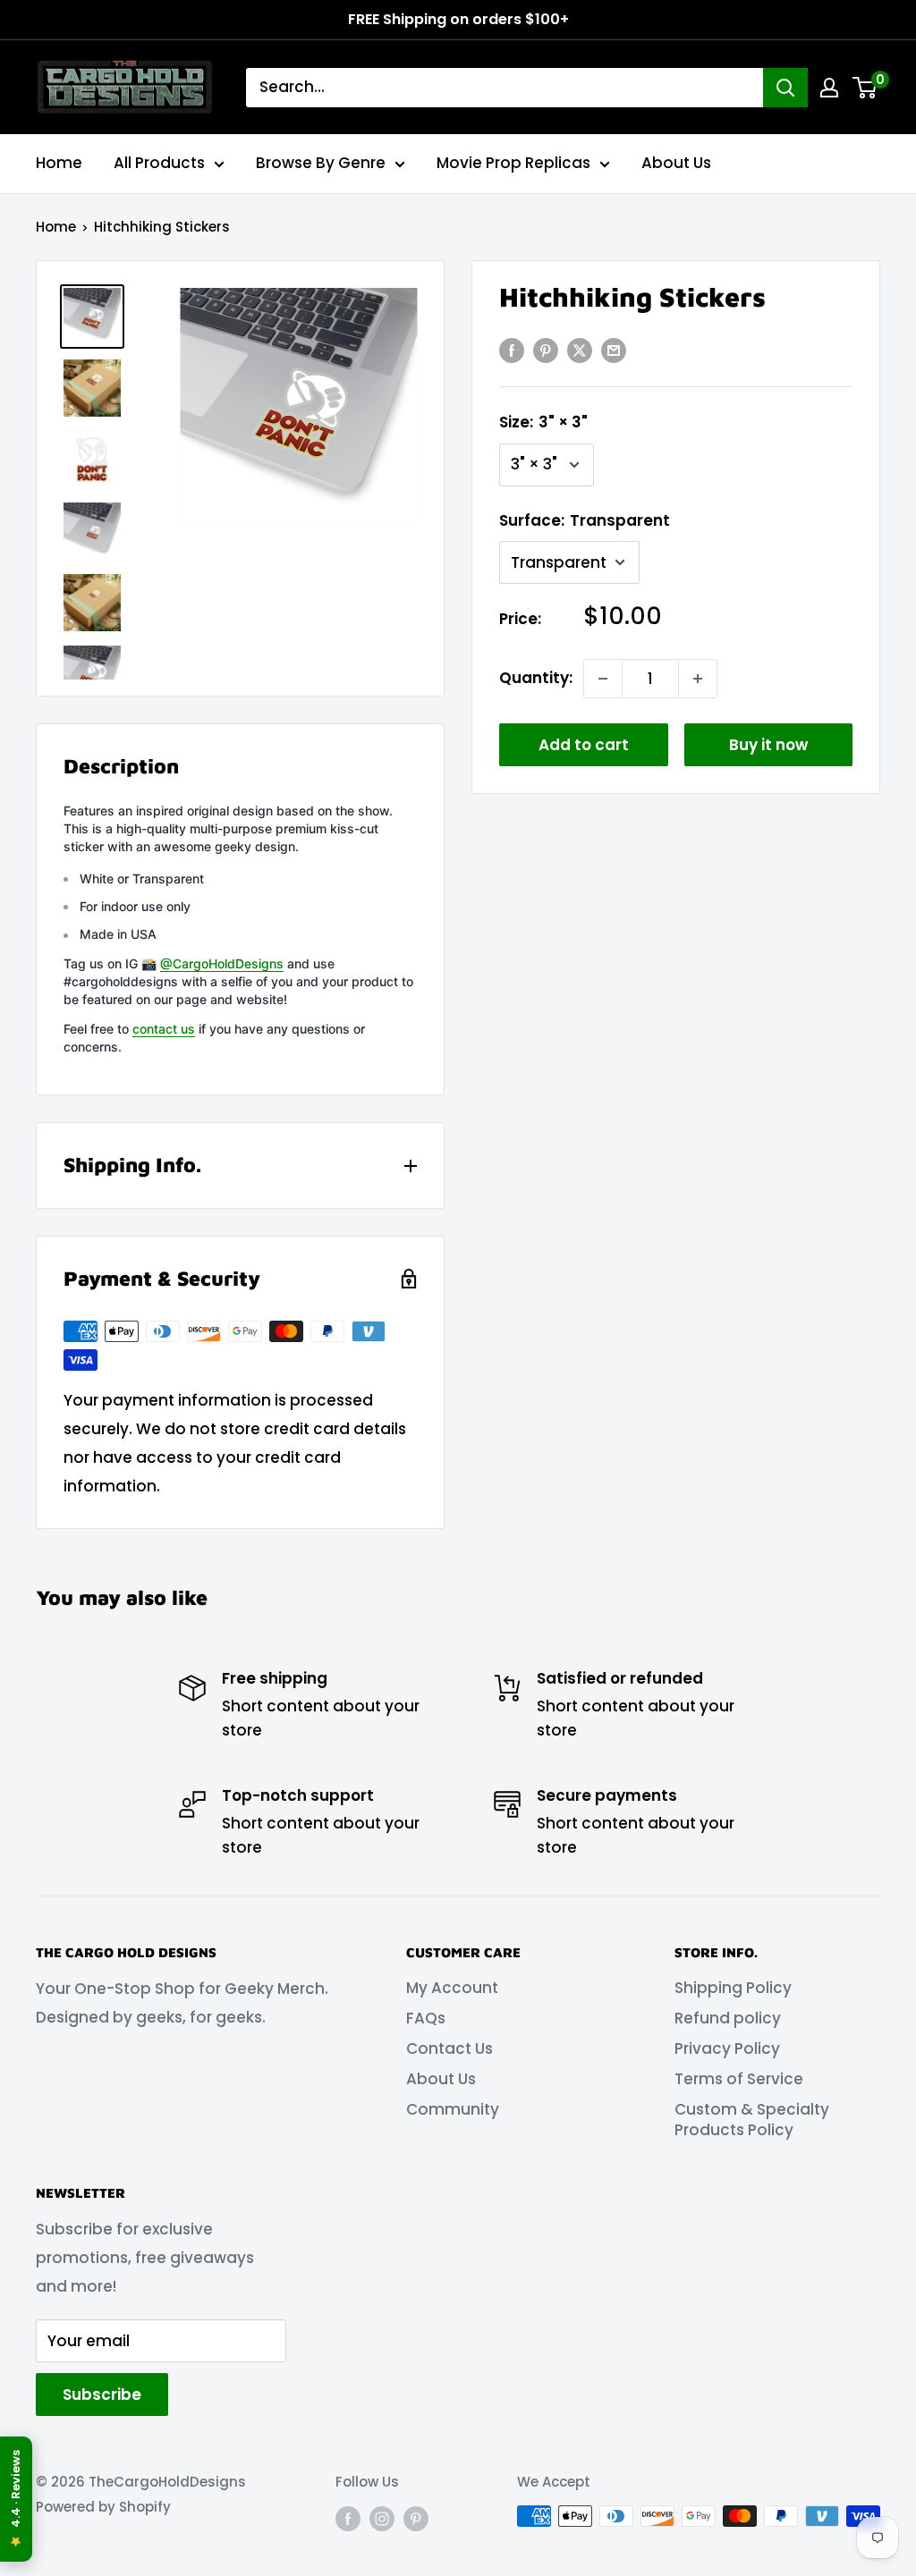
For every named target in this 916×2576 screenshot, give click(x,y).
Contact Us (450, 2048)
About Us (676, 163)
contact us (164, 1029)
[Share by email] (614, 351)
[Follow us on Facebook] (348, 2518)
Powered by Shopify (103, 2507)
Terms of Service (739, 2079)
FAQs (426, 2018)
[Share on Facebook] (512, 351)
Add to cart (584, 745)
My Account (452, 1988)
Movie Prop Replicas (513, 163)
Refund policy (728, 2018)
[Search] (785, 88)
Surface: (585, 520)
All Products (159, 163)
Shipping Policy (733, 1988)
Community (453, 2109)
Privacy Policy (727, 2048)
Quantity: (536, 678)
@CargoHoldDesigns (222, 963)
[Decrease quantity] (603, 679)
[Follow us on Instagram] (382, 2518)
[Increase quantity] (698, 679)
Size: (543, 422)
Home (59, 163)
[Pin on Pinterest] (546, 351)
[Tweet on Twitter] (580, 351)
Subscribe (102, 2394)
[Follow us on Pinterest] (416, 2518)
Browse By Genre (321, 163)
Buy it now (768, 745)
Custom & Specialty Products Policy (752, 2120)
